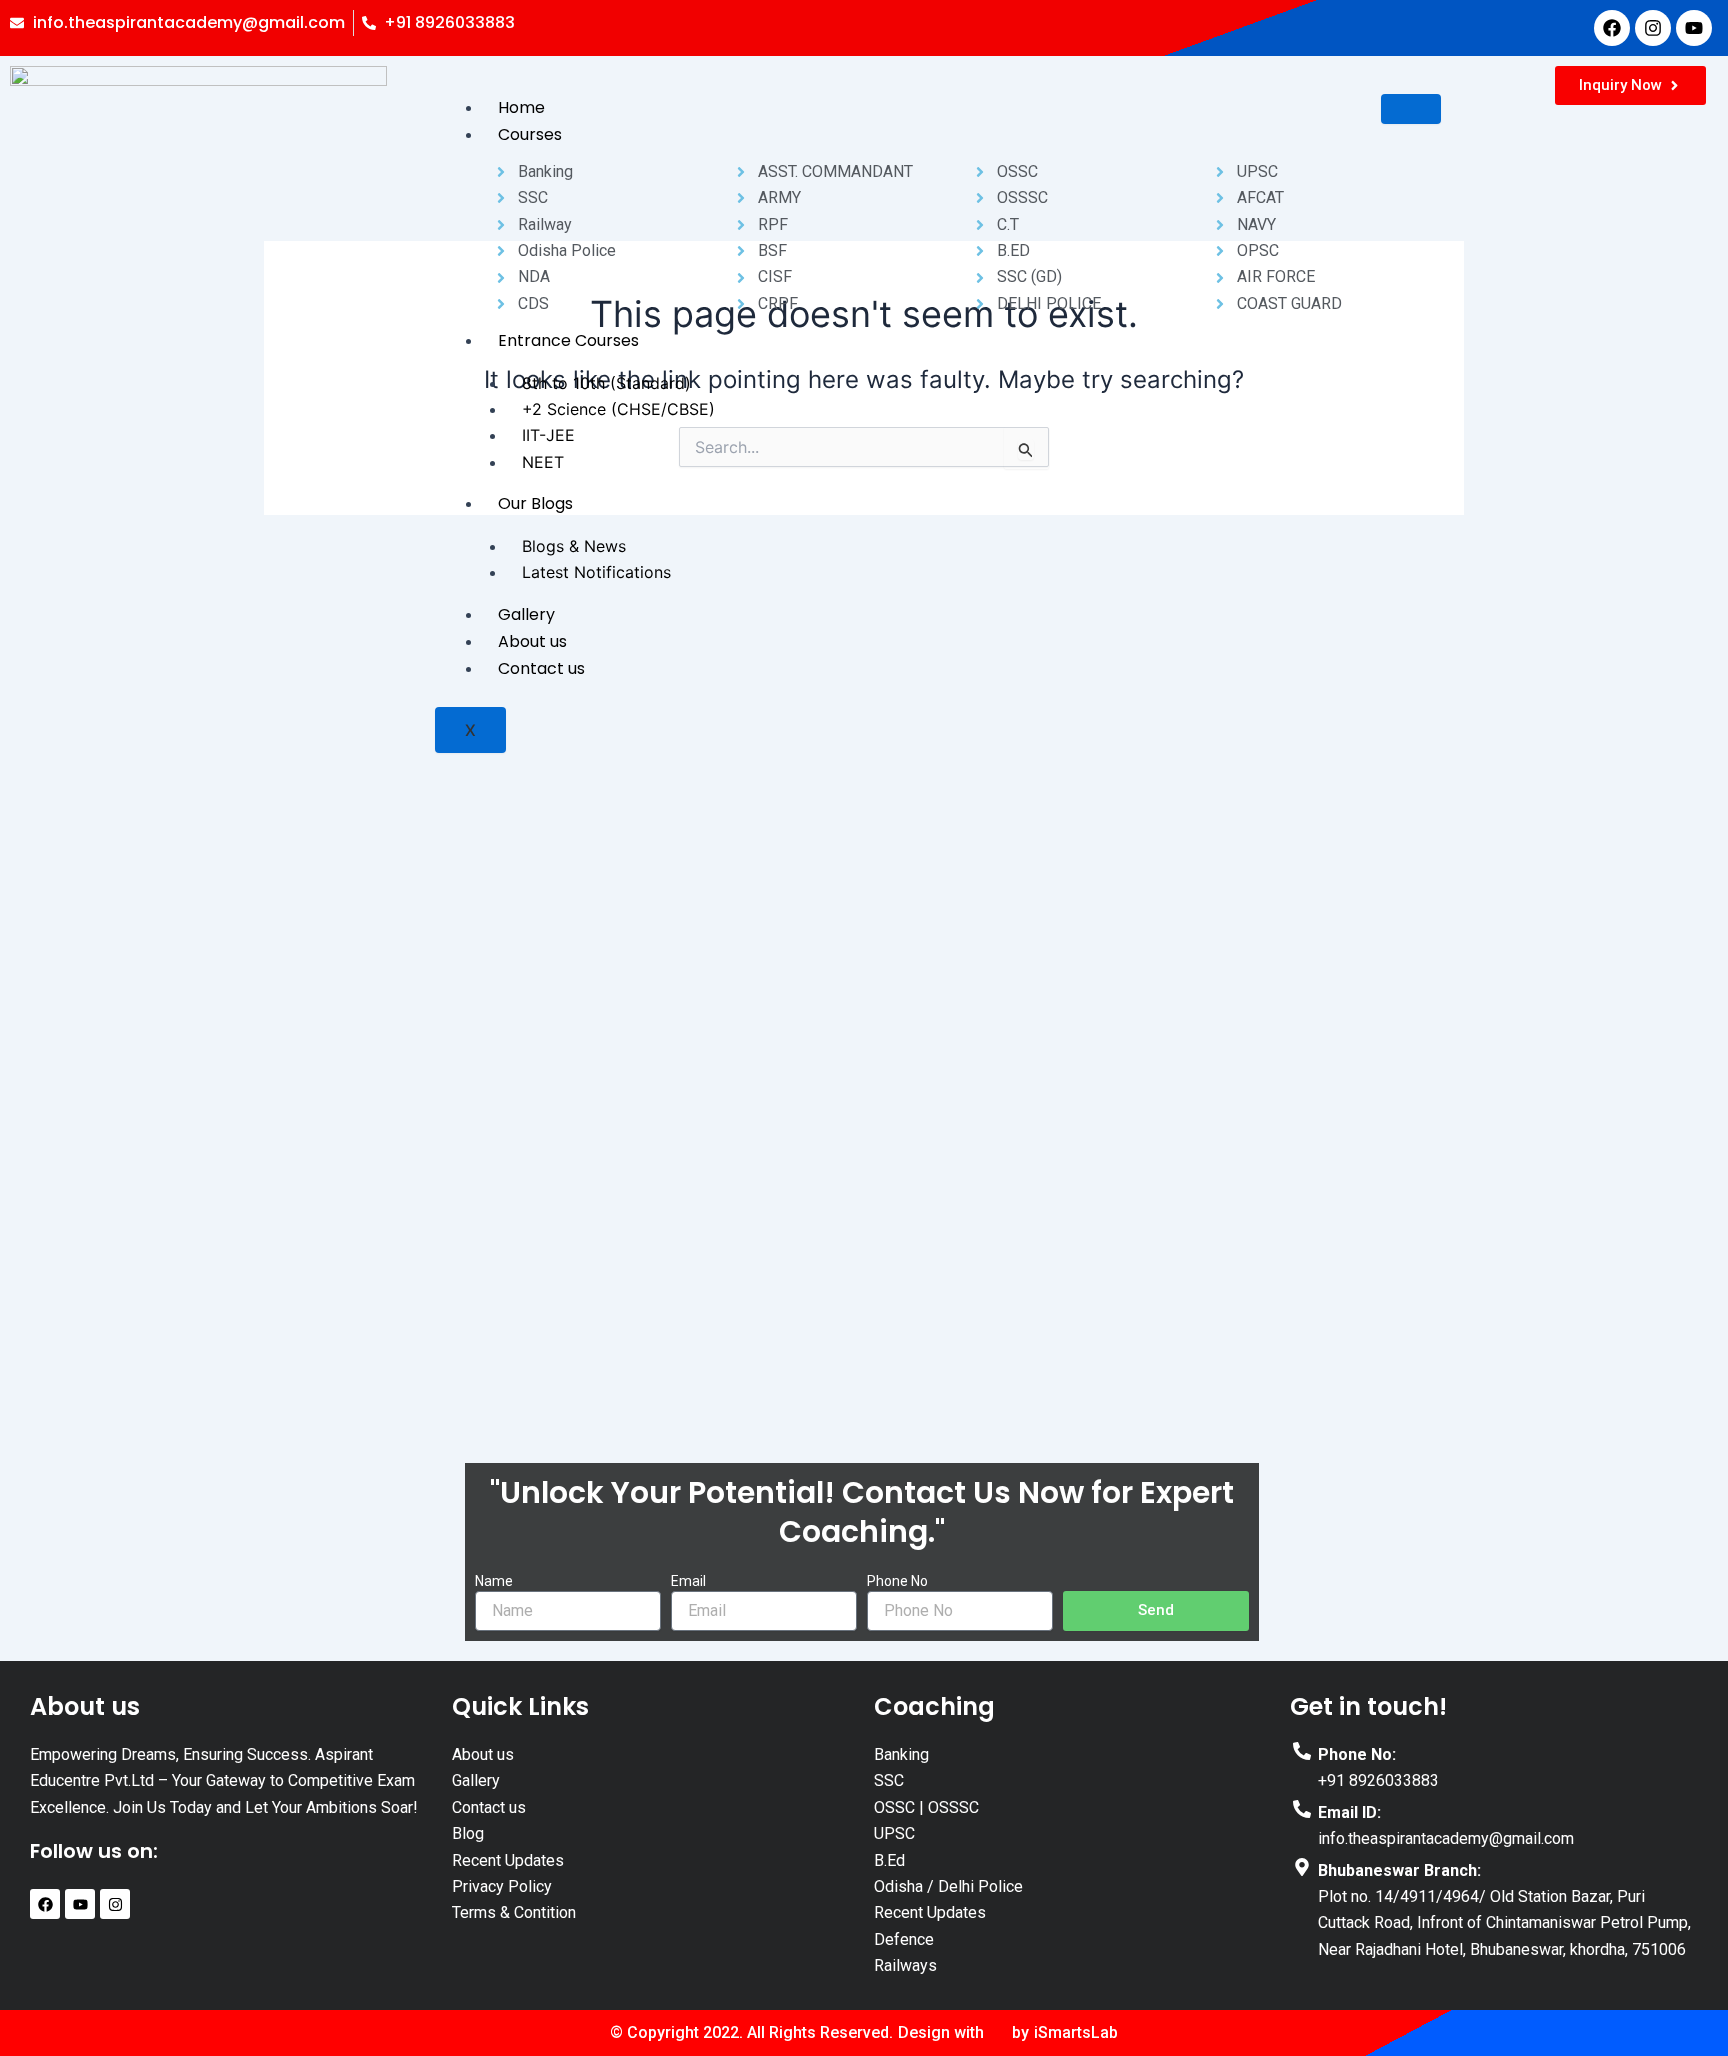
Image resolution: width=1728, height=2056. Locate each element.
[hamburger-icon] (1411, 109)
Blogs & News (574, 546)
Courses (530, 134)
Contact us (541, 668)
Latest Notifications (596, 572)
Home (521, 107)
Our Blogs (535, 503)
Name (494, 1581)
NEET (543, 462)
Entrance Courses (568, 340)
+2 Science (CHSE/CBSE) (618, 409)
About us (532, 641)
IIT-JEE (548, 435)
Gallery (526, 614)
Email (688, 1581)
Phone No (897, 1581)
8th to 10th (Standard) (606, 383)
